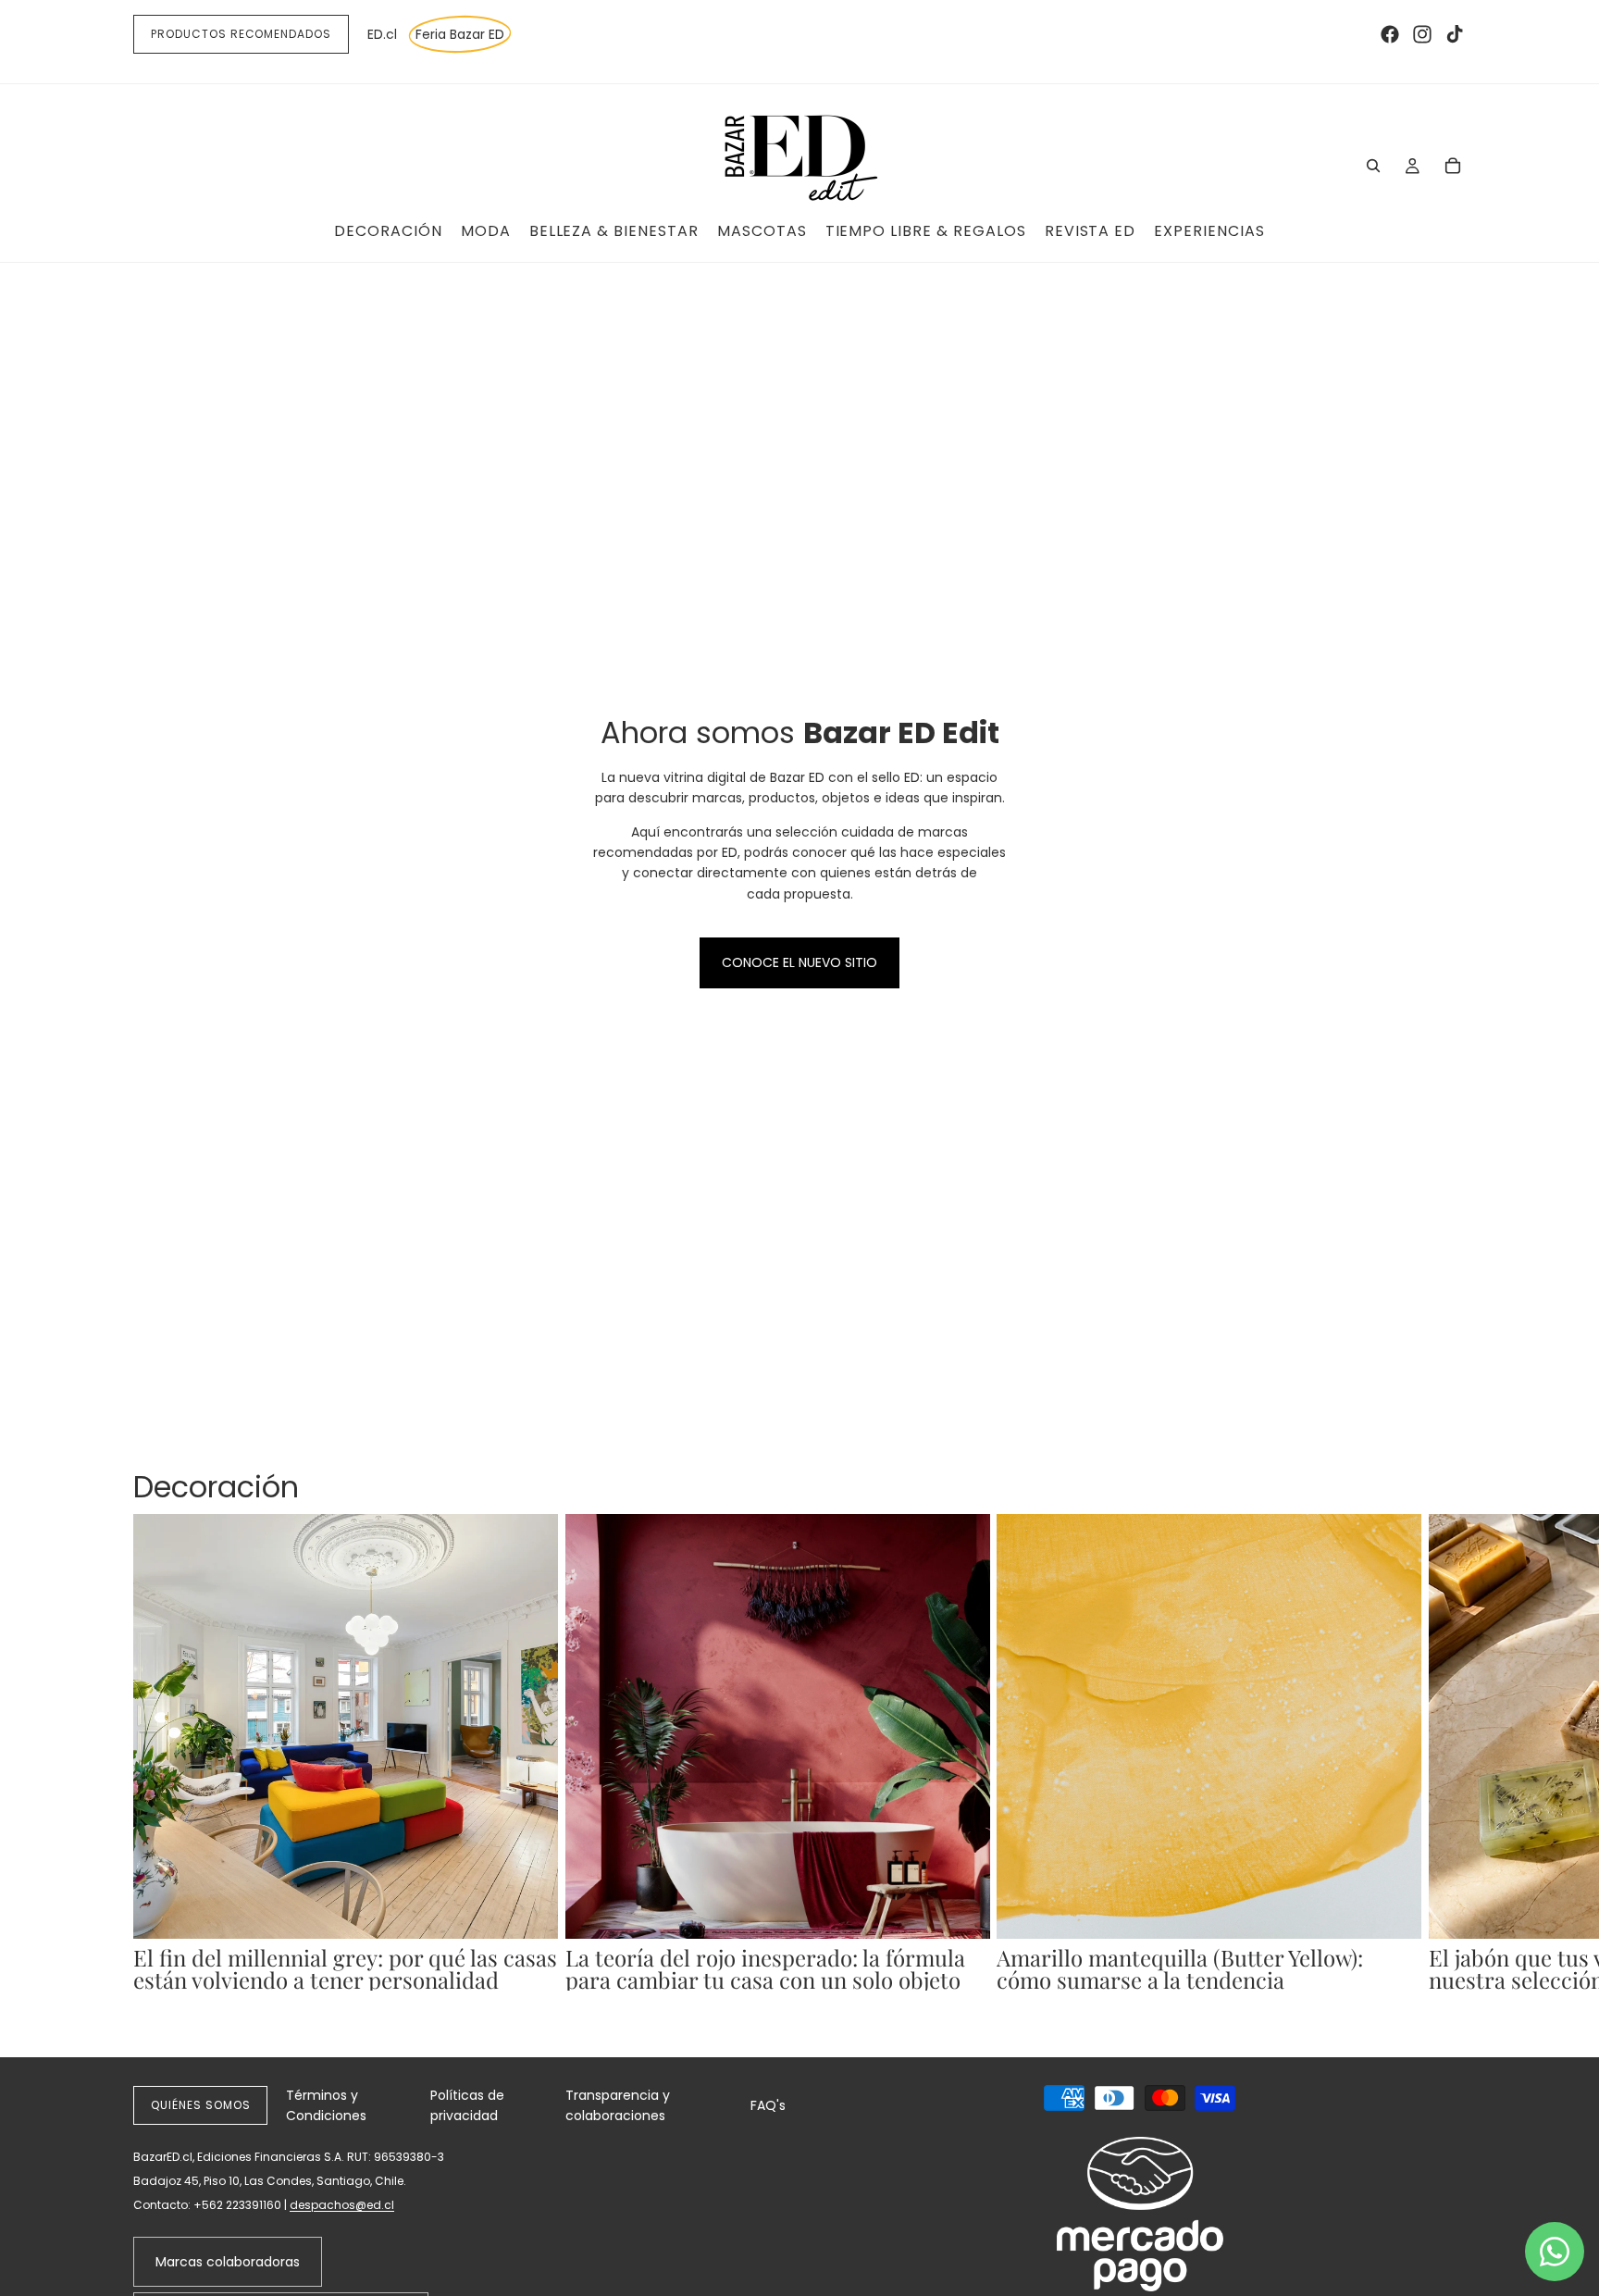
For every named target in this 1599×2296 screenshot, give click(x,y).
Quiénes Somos (200, 2105)
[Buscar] (1373, 166)
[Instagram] (1422, 34)
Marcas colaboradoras (228, 2262)
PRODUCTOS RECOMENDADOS (241, 34)
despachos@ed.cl (342, 2205)
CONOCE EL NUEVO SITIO (799, 962)
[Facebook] (1390, 34)
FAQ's (768, 2105)
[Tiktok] (1455, 34)
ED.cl (382, 34)
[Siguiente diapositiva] (1445, 1763)
